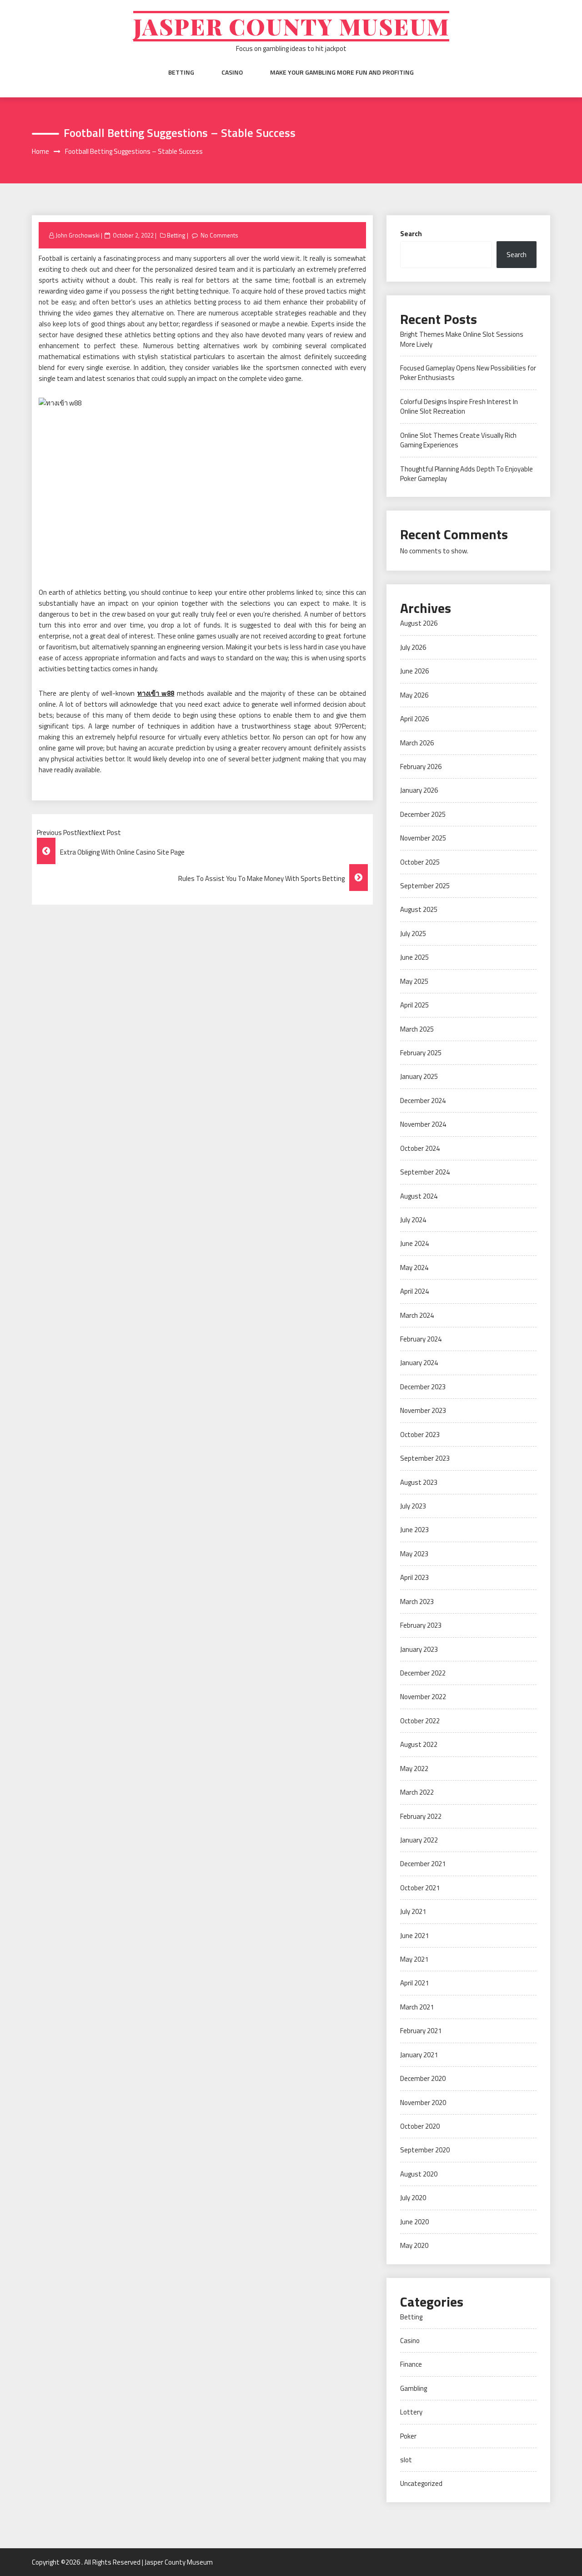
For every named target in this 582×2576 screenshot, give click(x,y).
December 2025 (423, 814)
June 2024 (414, 1243)
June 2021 (414, 1936)
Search (411, 234)
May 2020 (414, 2245)
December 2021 (423, 1864)
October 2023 (420, 1435)
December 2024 (423, 1101)
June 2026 (414, 671)
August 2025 (419, 909)
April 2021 (414, 1983)
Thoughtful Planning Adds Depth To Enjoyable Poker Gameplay (467, 474)
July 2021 (413, 1911)
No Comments (219, 235)
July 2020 (413, 2198)
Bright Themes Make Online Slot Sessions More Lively (462, 339)
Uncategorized (421, 2483)
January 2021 (419, 2055)
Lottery (411, 2412)
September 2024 (425, 1172)
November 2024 (423, 1124)
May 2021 (414, 1959)
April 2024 (414, 1291)
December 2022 (423, 1673)
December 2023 (423, 1387)
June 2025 (414, 957)
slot (406, 2460)
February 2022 (421, 1816)
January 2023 (419, 1649)
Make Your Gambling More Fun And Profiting (342, 72)
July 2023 (413, 1506)
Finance (411, 2364)
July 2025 (413, 934)
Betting (181, 72)
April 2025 (414, 1005)
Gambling (414, 2388)
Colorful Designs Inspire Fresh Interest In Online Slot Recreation (459, 406)
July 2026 (413, 647)
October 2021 (420, 1888)
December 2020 (423, 2078)
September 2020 (425, 2150)
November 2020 (423, 2103)
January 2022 (419, 1840)
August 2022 (419, 1744)
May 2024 (414, 1268)
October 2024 (420, 1148)
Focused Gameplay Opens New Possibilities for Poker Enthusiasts (468, 373)
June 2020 (414, 2222)
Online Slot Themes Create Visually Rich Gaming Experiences (458, 440)
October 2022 (420, 1721)
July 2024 (413, 1220)
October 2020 (420, 2126)
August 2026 (419, 623)
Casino (232, 72)
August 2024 (419, 1196)
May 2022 (414, 1769)
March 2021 (417, 2007)
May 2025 (414, 981)
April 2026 (414, 719)
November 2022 (423, 1697)
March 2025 (417, 1029)
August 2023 (419, 1482)
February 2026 (421, 767)
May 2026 (414, 695)
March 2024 (417, 1315)
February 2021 (421, 2031)
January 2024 (419, 1363)
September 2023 (425, 1458)
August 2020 (419, 2174)
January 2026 (419, 790)
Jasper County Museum (291, 26)
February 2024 (421, 1339)
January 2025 (419, 1076)
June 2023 (414, 1530)
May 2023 (414, 1554)
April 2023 (414, 1577)
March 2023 (417, 1602)
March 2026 (417, 743)
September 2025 (425, 886)
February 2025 (421, 1053)
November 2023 (423, 1410)
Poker (408, 2436)
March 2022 (417, 1792)
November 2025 (423, 838)
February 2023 (421, 1625)
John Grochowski (78, 235)
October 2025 (420, 862)
